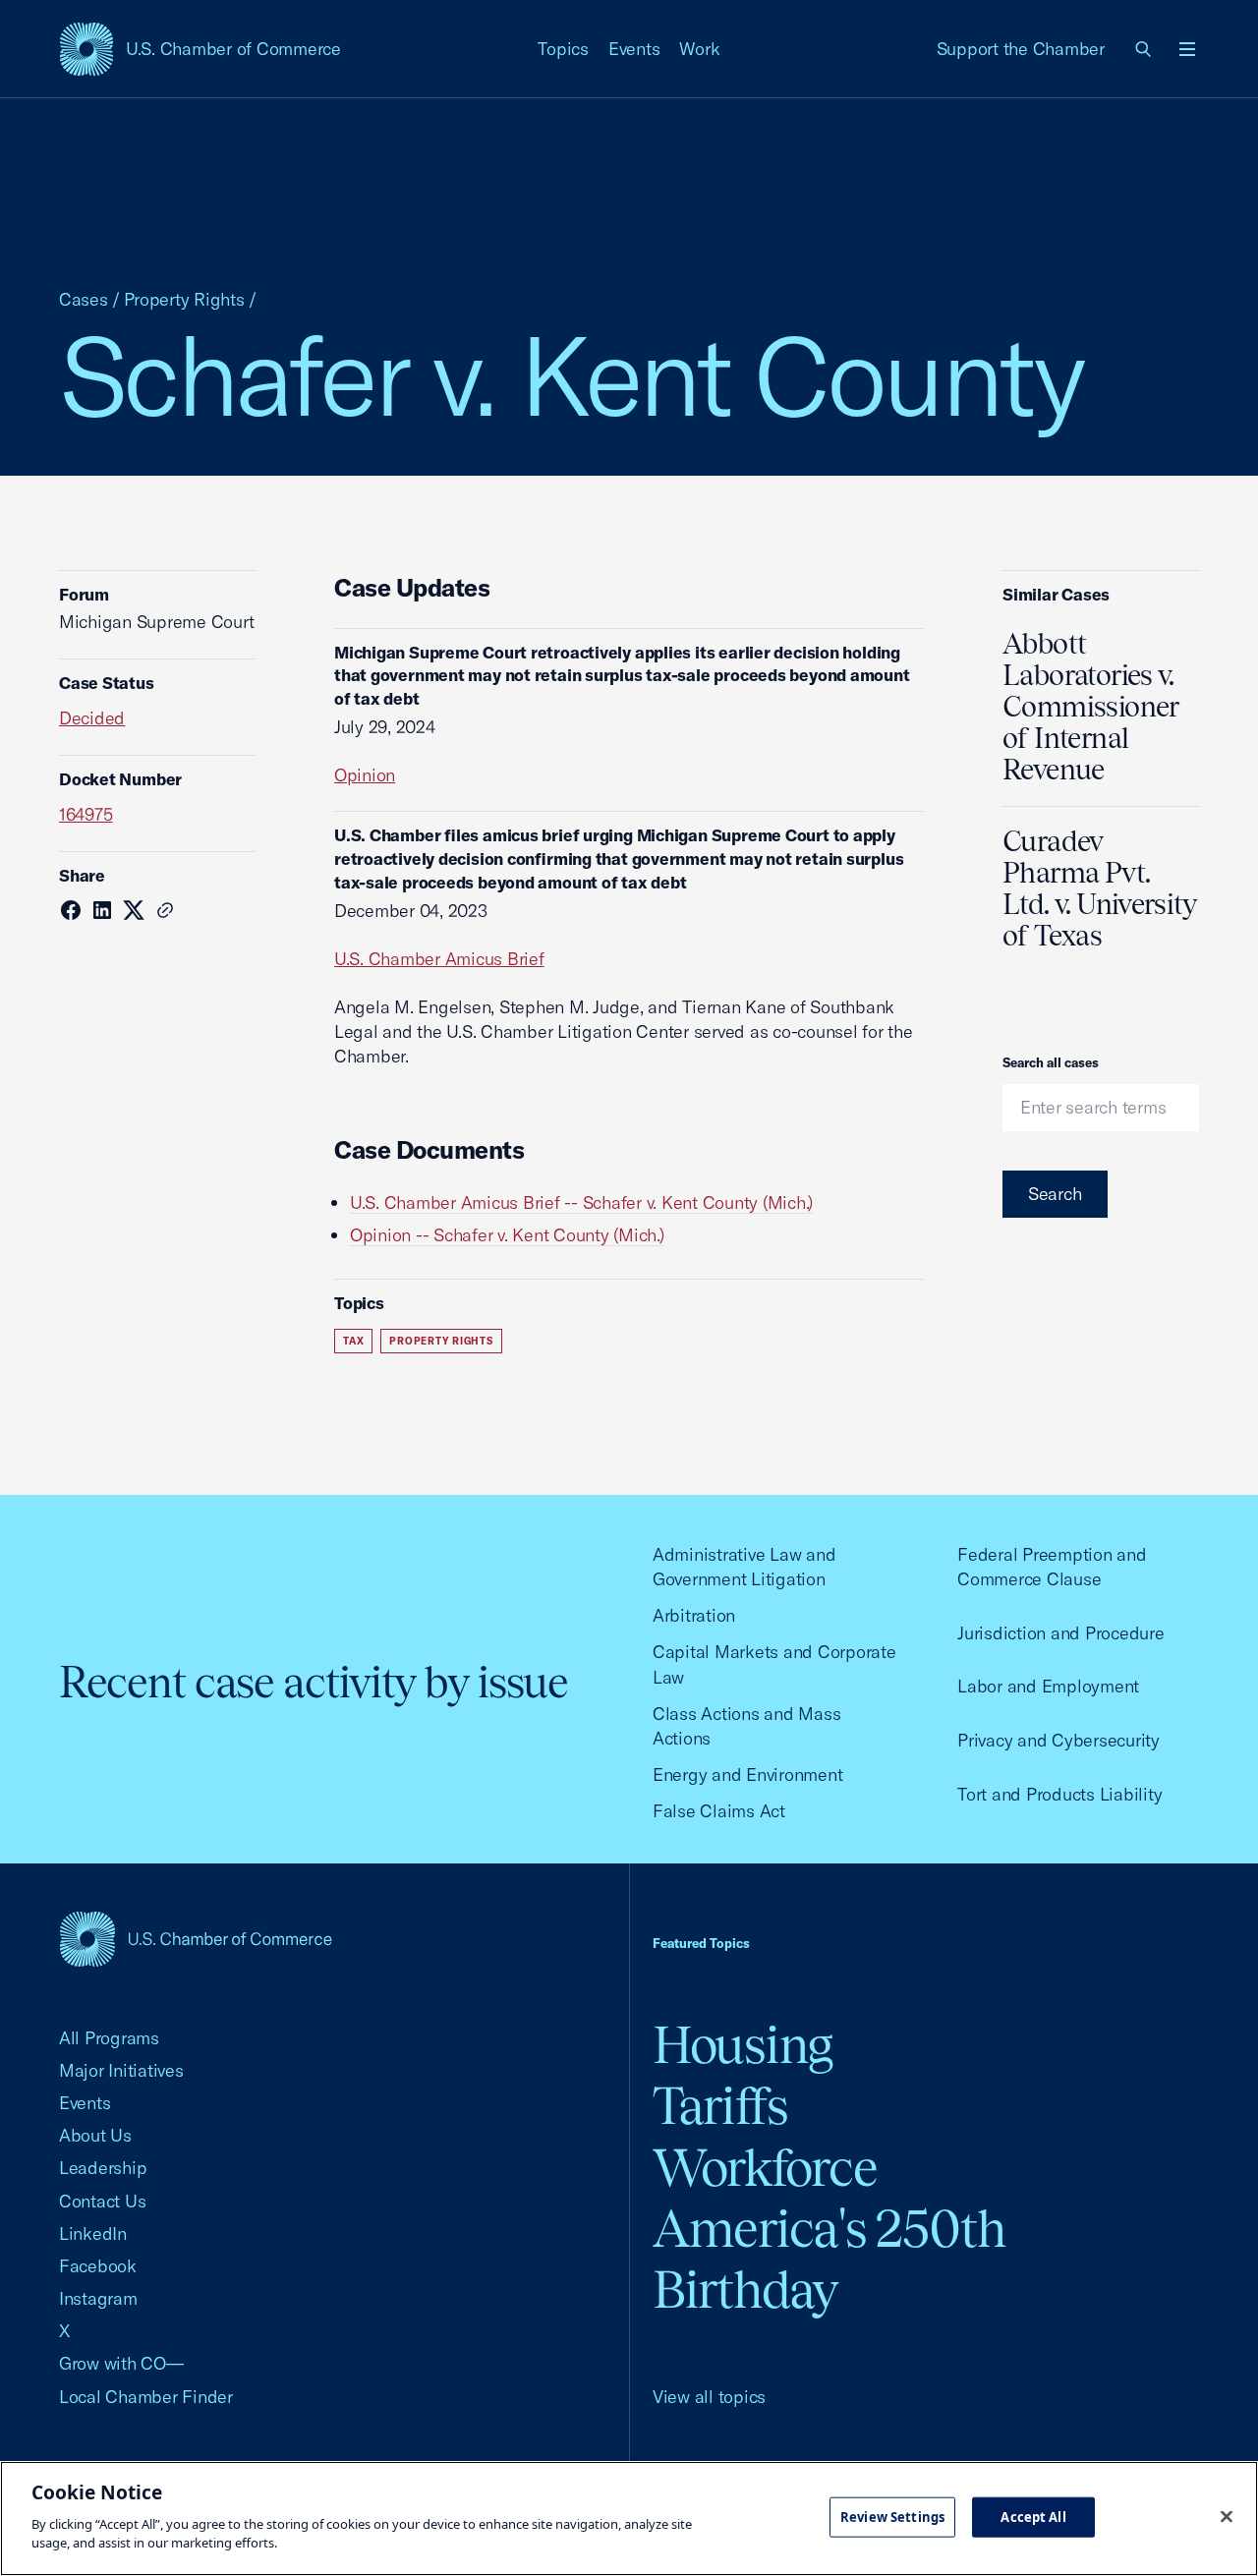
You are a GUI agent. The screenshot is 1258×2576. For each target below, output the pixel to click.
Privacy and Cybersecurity (1058, 1740)
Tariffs (720, 2106)
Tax (353, 1341)
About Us (95, 2135)
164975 (86, 814)
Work (699, 49)
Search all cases (1051, 1062)
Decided (92, 718)
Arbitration (694, 1615)
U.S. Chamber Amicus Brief (439, 959)
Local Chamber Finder (146, 2397)
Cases (84, 299)
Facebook (98, 2266)
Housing (743, 2045)
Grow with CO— (121, 2363)
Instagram (98, 2298)
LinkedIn (93, 2233)
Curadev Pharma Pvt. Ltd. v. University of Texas (1099, 888)
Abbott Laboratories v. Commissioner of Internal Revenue (1091, 707)
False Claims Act (719, 1811)
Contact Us (102, 2201)
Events (634, 49)
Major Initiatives (121, 2070)
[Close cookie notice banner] (1227, 2516)
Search (1055, 1194)
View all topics (709, 2397)
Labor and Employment (1048, 1686)
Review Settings (892, 2516)
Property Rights (184, 299)
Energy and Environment (747, 1775)
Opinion (365, 775)
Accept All (1033, 2516)
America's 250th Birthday (829, 2259)
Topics (563, 49)
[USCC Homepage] (196, 1939)
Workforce (765, 2168)
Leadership (103, 2168)
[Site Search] (1144, 49)
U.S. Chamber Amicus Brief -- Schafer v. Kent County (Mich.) (581, 1202)
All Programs (109, 2038)
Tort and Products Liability (1059, 1794)
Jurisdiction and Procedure (1060, 1633)
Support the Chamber (1021, 49)
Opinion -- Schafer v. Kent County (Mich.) (507, 1235)
